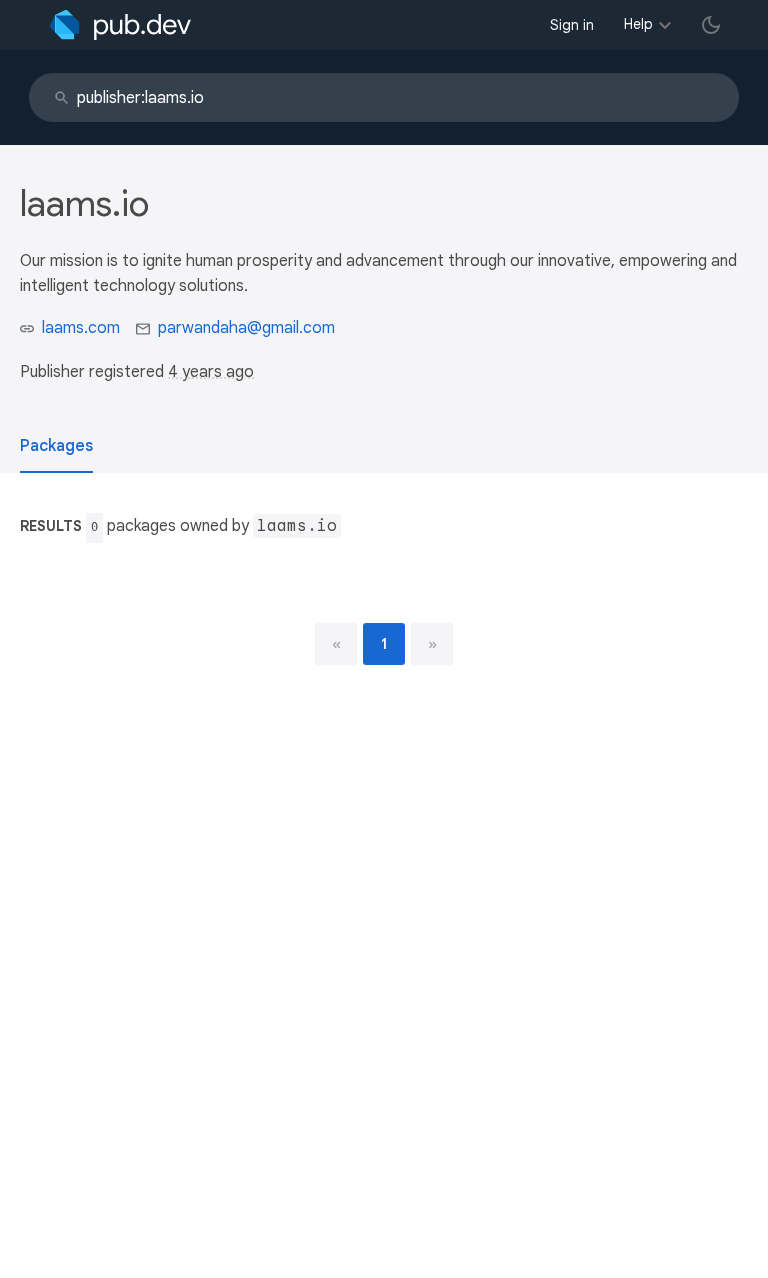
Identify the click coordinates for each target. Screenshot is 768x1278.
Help (638, 24)
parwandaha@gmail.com (246, 328)
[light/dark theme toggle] (711, 25)
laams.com (81, 328)
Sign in (572, 25)
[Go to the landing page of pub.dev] (120, 25)
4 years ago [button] (211, 372)
